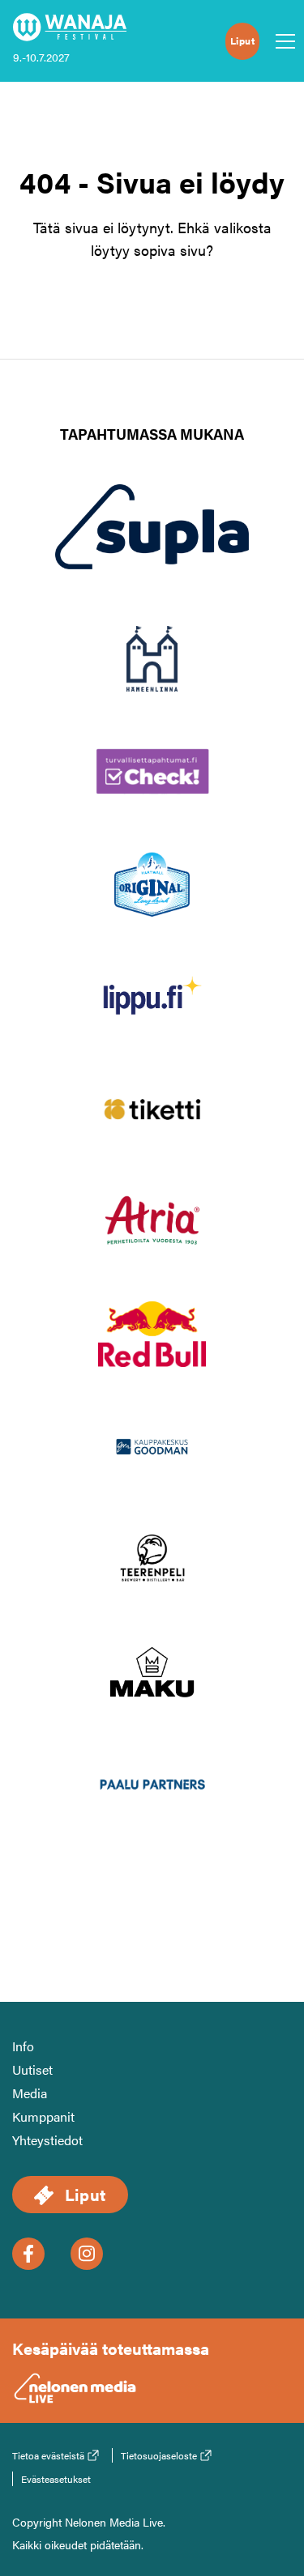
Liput (242, 40)
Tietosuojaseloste (159, 2455)
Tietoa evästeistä (48, 2455)
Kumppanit (43, 2116)
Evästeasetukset (56, 2479)
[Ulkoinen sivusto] (152, 553)
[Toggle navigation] (281, 41)
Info (23, 2046)
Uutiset (32, 2069)
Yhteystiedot (47, 2140)
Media (30, 2093)
